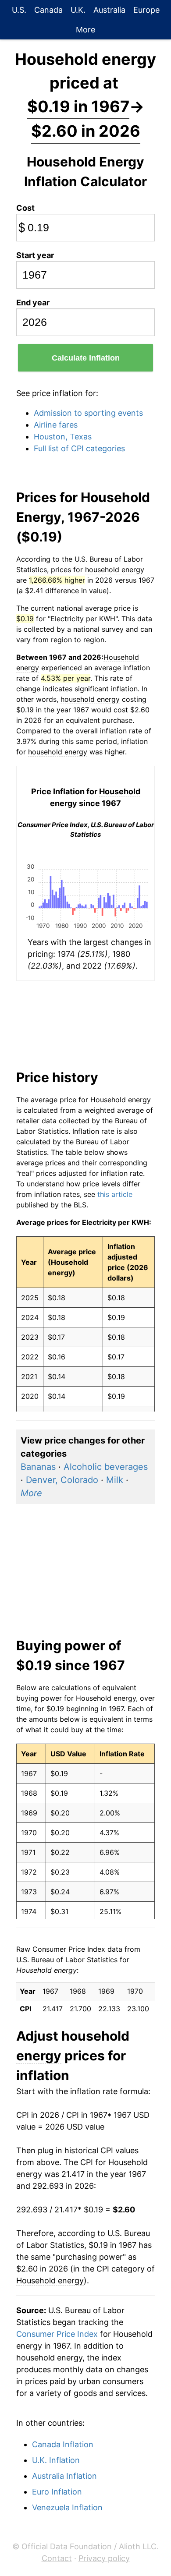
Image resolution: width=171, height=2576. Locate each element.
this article (115, 1194)
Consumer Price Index (57, 2334)
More (85, 30)
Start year (35, 255)
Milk (115, 1480)
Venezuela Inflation (67, 2507)
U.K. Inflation (56, 2460)
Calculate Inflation (86, 358)
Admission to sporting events (88, 413)
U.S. (19, 10)
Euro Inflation (57, 2492)
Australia (109, 10)
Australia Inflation (64, 2476)
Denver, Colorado (62, 1480)
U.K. (78, 10)
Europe (146, 10)
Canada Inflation (63, 2444)
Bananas (38, 1467)
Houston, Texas (63, 437)
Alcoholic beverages (106, 1467)
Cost (25, 208)
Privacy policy (104, 2558)
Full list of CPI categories (79, 448)
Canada (48, 10)
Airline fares (56, 425)
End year (33, 303)
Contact (57, 2558)
